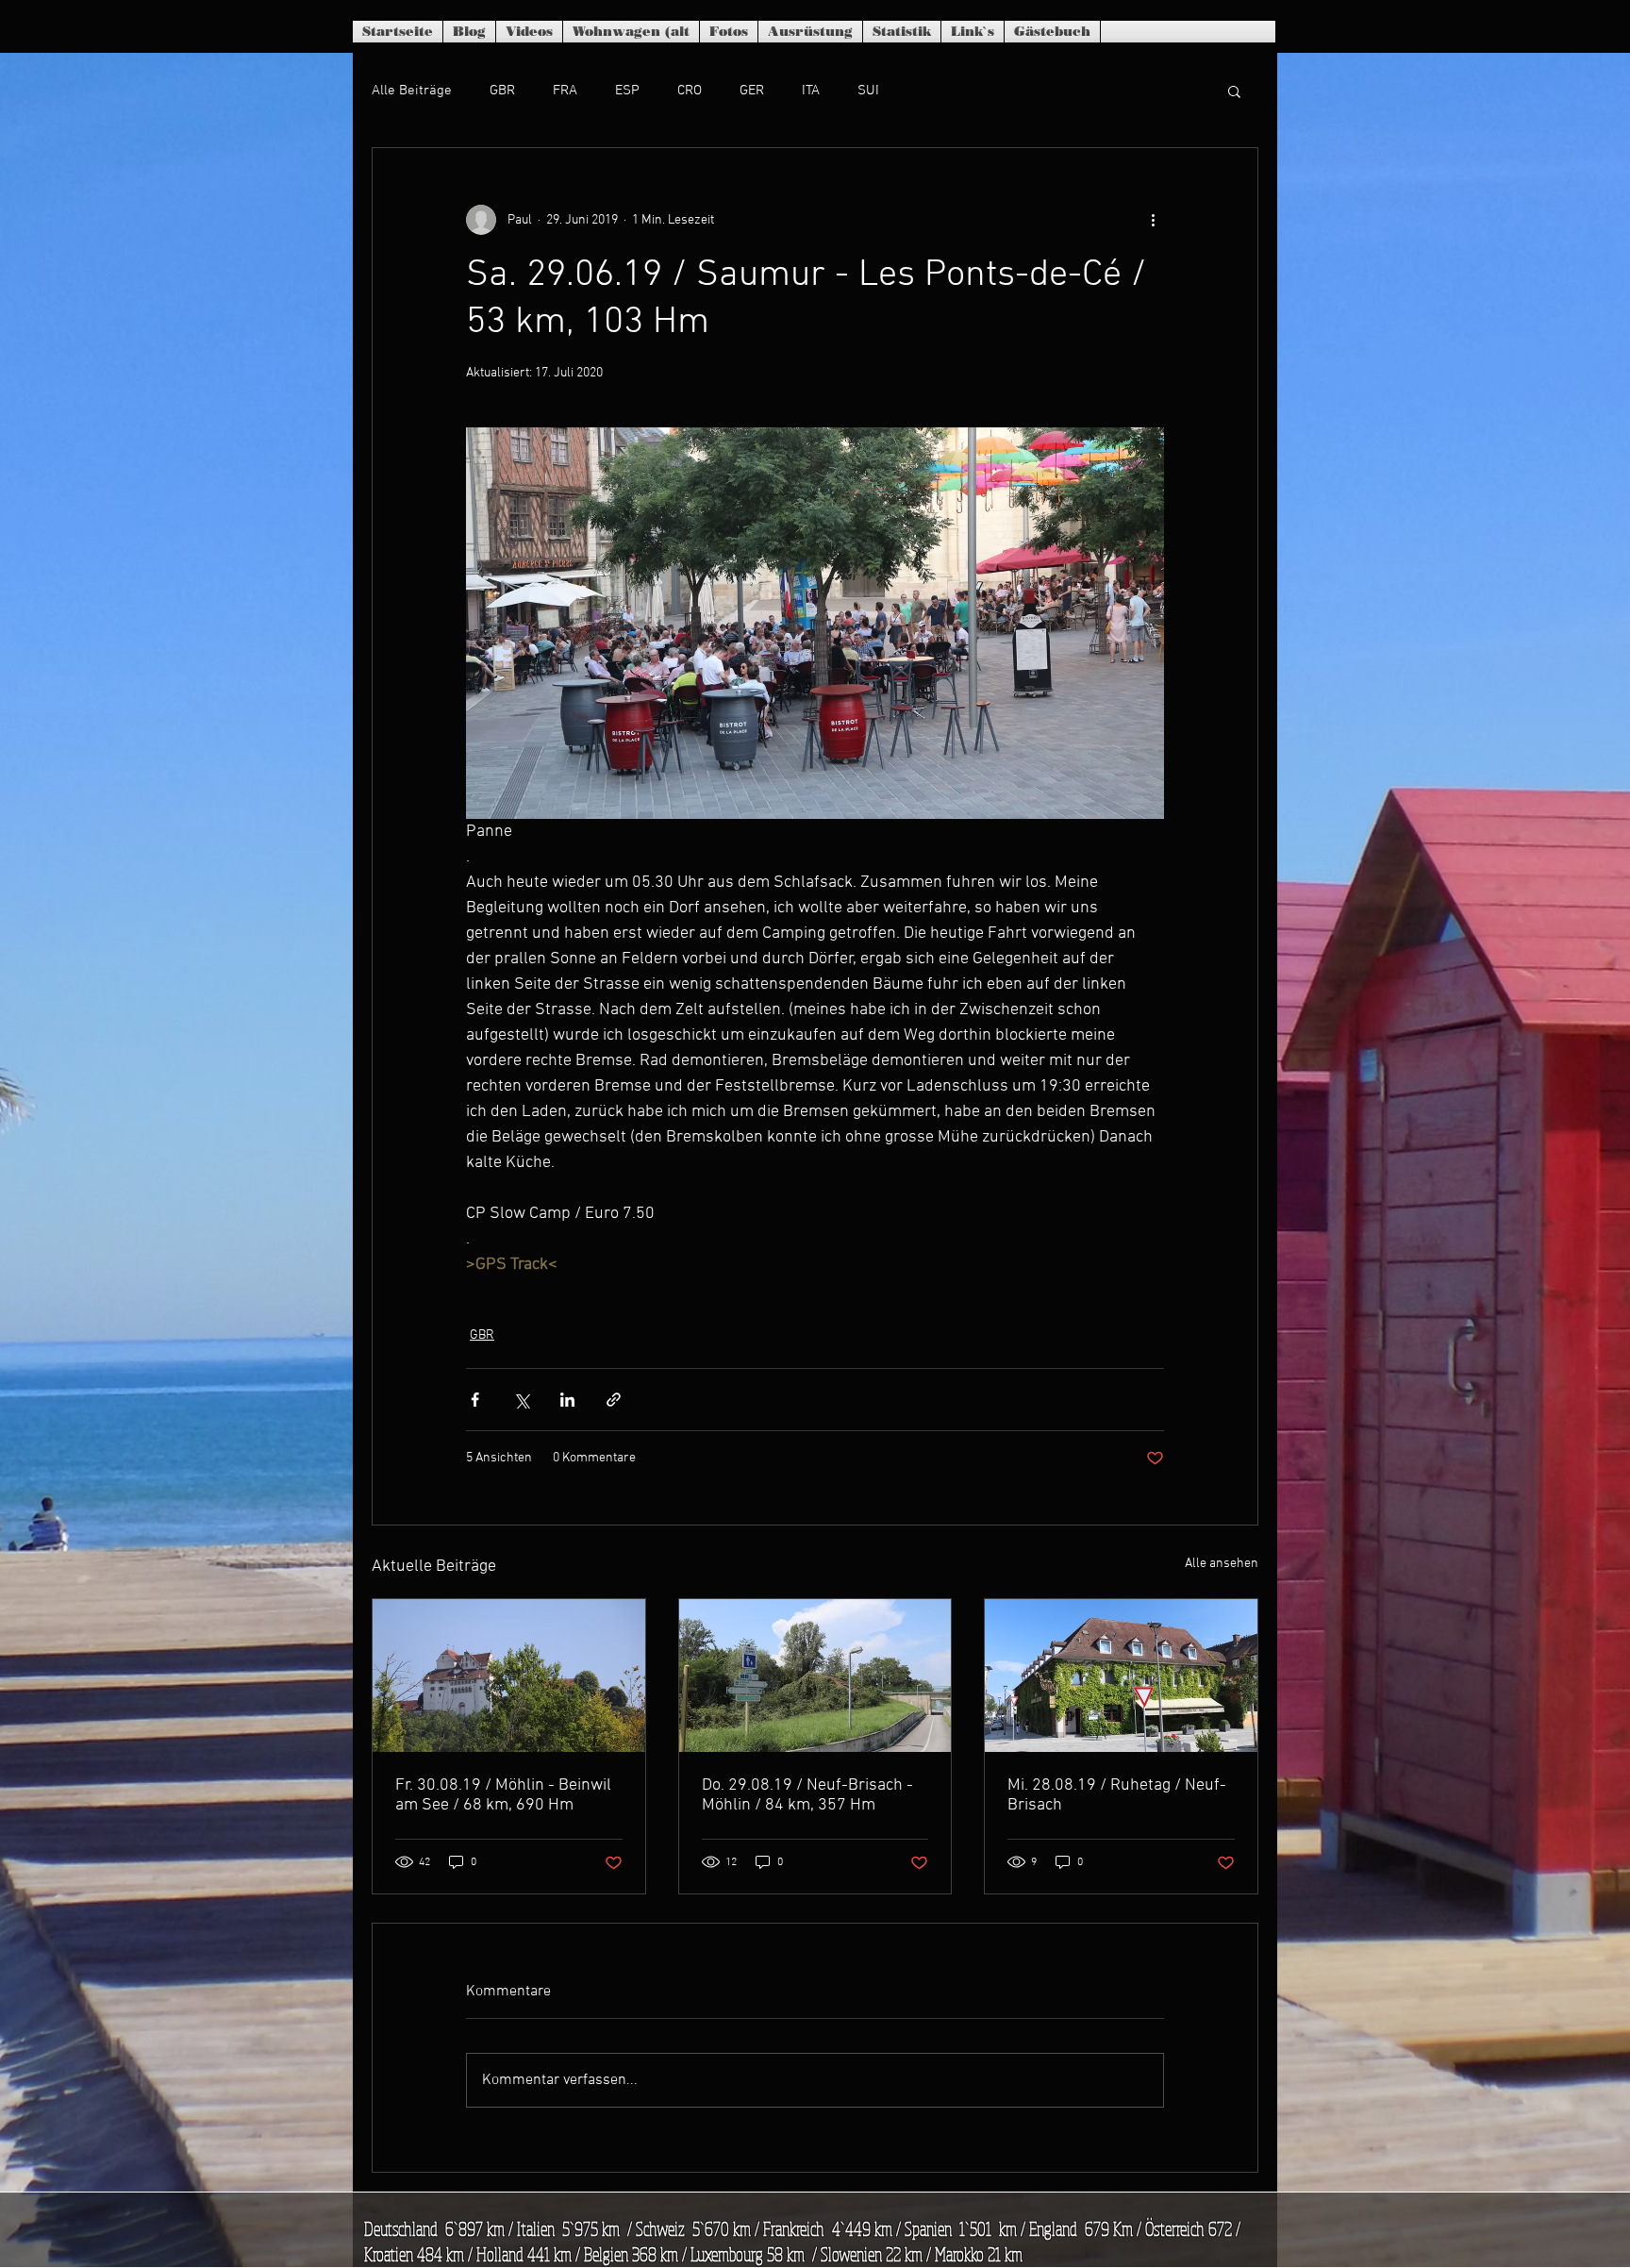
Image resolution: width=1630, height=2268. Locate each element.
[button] (1234, 91)
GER (752, 91)
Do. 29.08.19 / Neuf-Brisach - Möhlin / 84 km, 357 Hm (807, 1795)
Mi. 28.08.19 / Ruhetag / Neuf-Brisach (1117, 1795)
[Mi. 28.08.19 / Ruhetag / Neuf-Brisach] (1121, 1676)
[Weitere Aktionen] (1153, 220)
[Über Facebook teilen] (475, 1400)
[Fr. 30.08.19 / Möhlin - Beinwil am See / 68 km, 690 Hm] (509, 1676)
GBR (502, 91)
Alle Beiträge (412, 91)
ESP (627, 91)
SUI (868, 91)
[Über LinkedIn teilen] (567, 1400)
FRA (565, 91)
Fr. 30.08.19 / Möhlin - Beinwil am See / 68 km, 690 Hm (503, 1795)
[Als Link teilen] (614, 1400)
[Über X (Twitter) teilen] (521, 1400)
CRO (690, 91)
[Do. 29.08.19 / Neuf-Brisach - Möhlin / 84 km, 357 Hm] (815, 1676)
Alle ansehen (1222, 1564)
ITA (811, 91)
